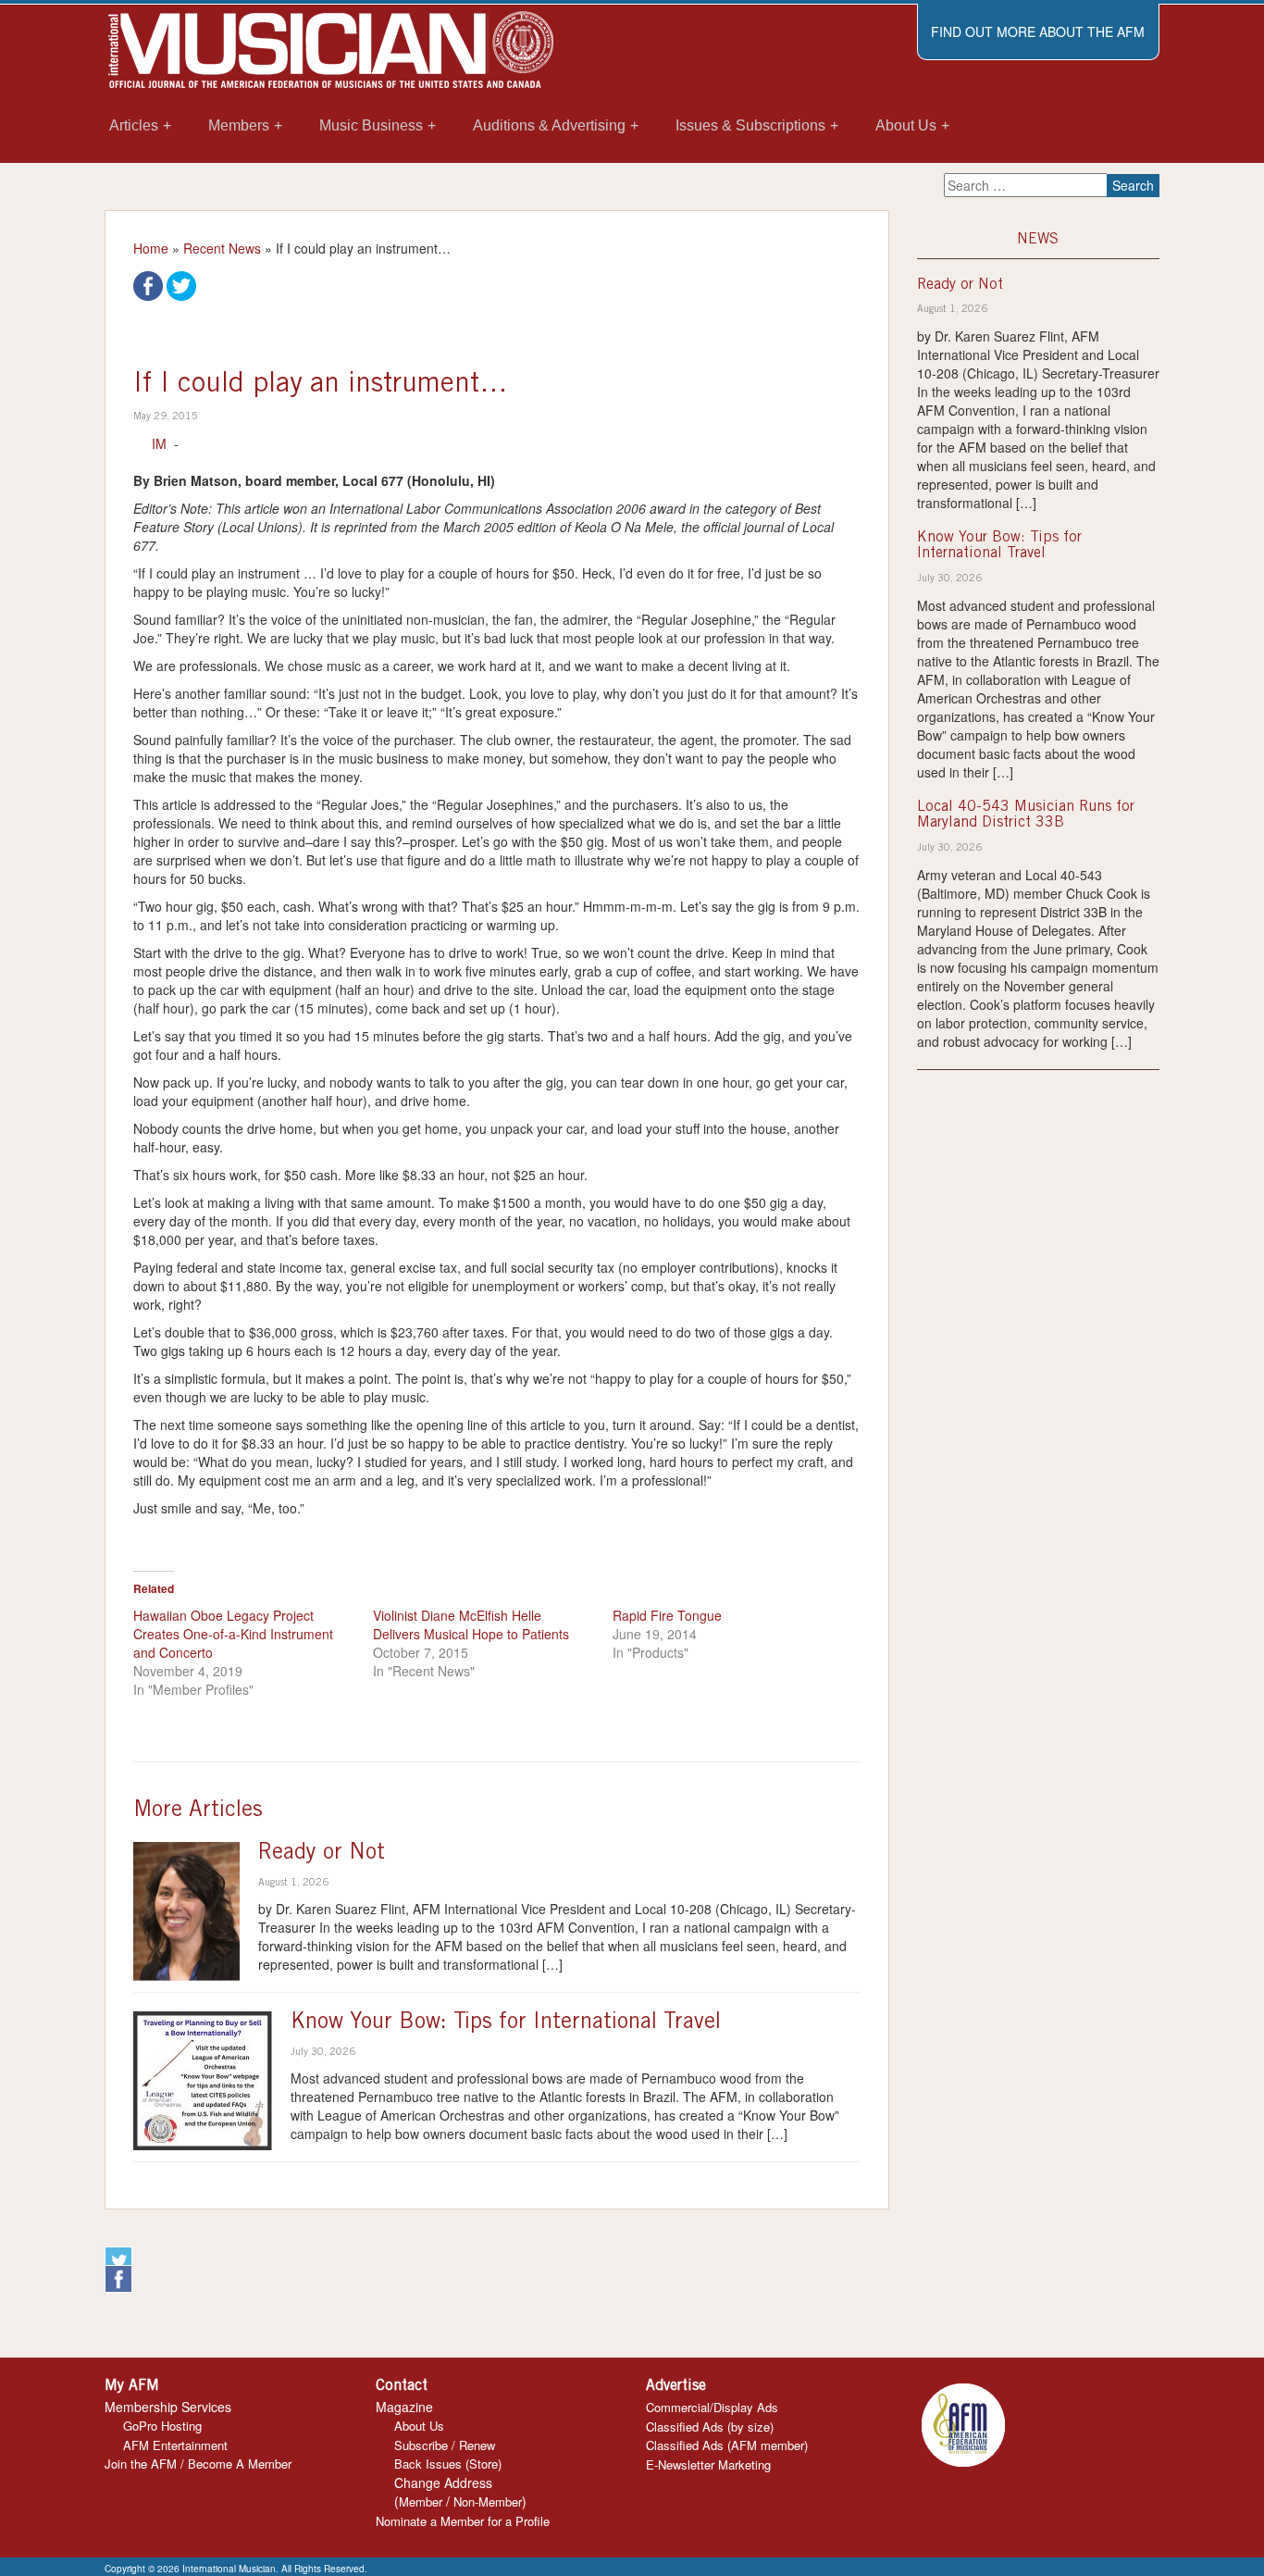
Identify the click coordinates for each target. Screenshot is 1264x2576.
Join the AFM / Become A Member (198, 2464)
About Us (419, 2426)
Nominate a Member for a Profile (463, 2521)
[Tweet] (181, 284)
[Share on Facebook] (148, 284)
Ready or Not (322, 1854)
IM (159, 443)
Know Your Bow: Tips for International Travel (506, 2023)
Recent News (222, 248)
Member (421, 2501)
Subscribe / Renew (445, 2445)
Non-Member (488, 2501)
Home (151, 248)
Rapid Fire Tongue (667, 1615)
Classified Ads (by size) (710, 2427)
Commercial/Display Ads (712, 2407)
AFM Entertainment (175, 2445)
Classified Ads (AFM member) (727, 2445)
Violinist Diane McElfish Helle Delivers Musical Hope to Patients (471, 1624)
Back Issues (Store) (448, 2464)
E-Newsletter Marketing (708, 2464)
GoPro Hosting (162, 2426)
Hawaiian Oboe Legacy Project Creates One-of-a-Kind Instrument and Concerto (233, 1634)
